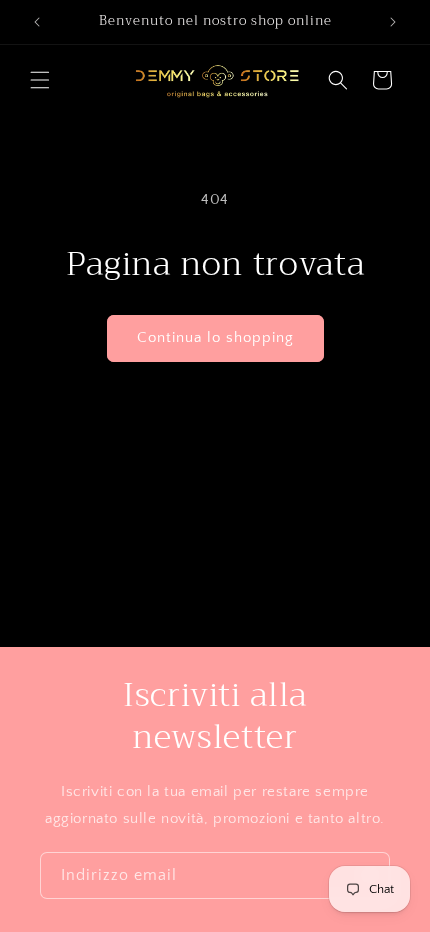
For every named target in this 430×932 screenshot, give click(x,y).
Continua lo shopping (215, 337)
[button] (40, 80)
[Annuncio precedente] (37, 22)
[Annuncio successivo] (393, 22)
